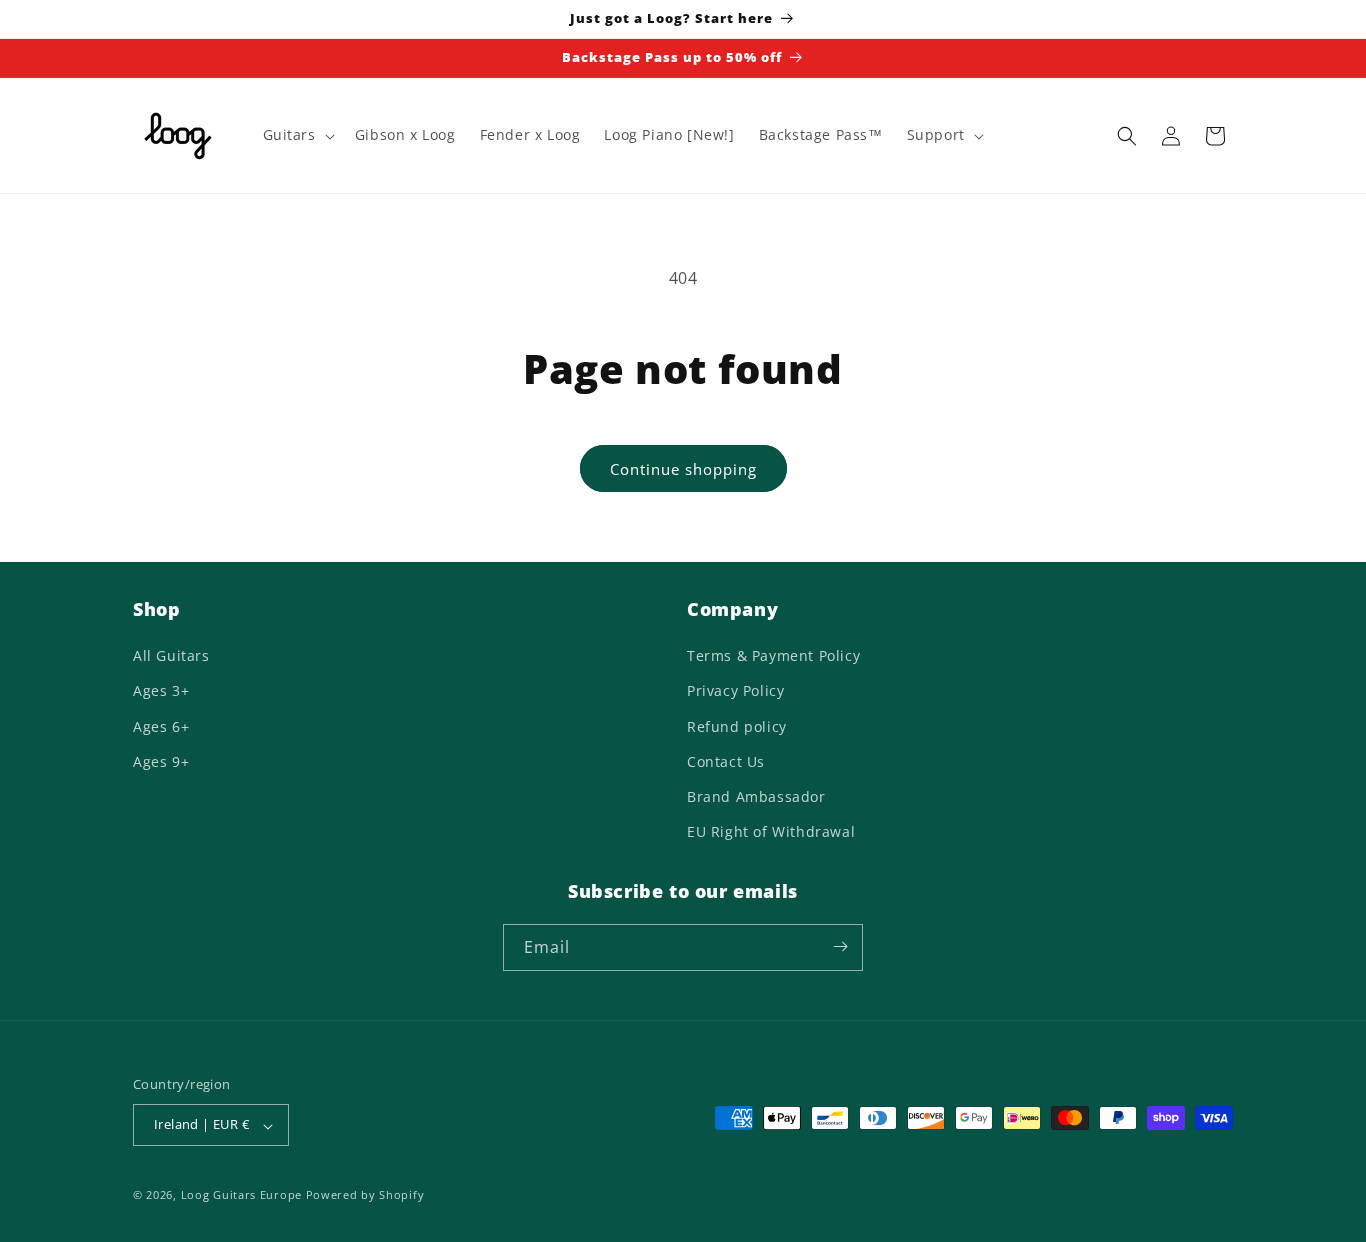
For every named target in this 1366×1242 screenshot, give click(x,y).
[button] (297, 135)
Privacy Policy (735, 691)
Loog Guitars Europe (241, 1195)
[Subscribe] (840, 946)
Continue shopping (683, 469)
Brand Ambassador (756, 796)
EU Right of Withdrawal (771, 832)
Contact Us (726, 761)
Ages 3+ (161, 691)
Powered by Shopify (365, 1195)
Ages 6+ (161, 726)
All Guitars (171, 656)
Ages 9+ (161, 761)
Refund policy (737, 726)
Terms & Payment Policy (773, 656)
